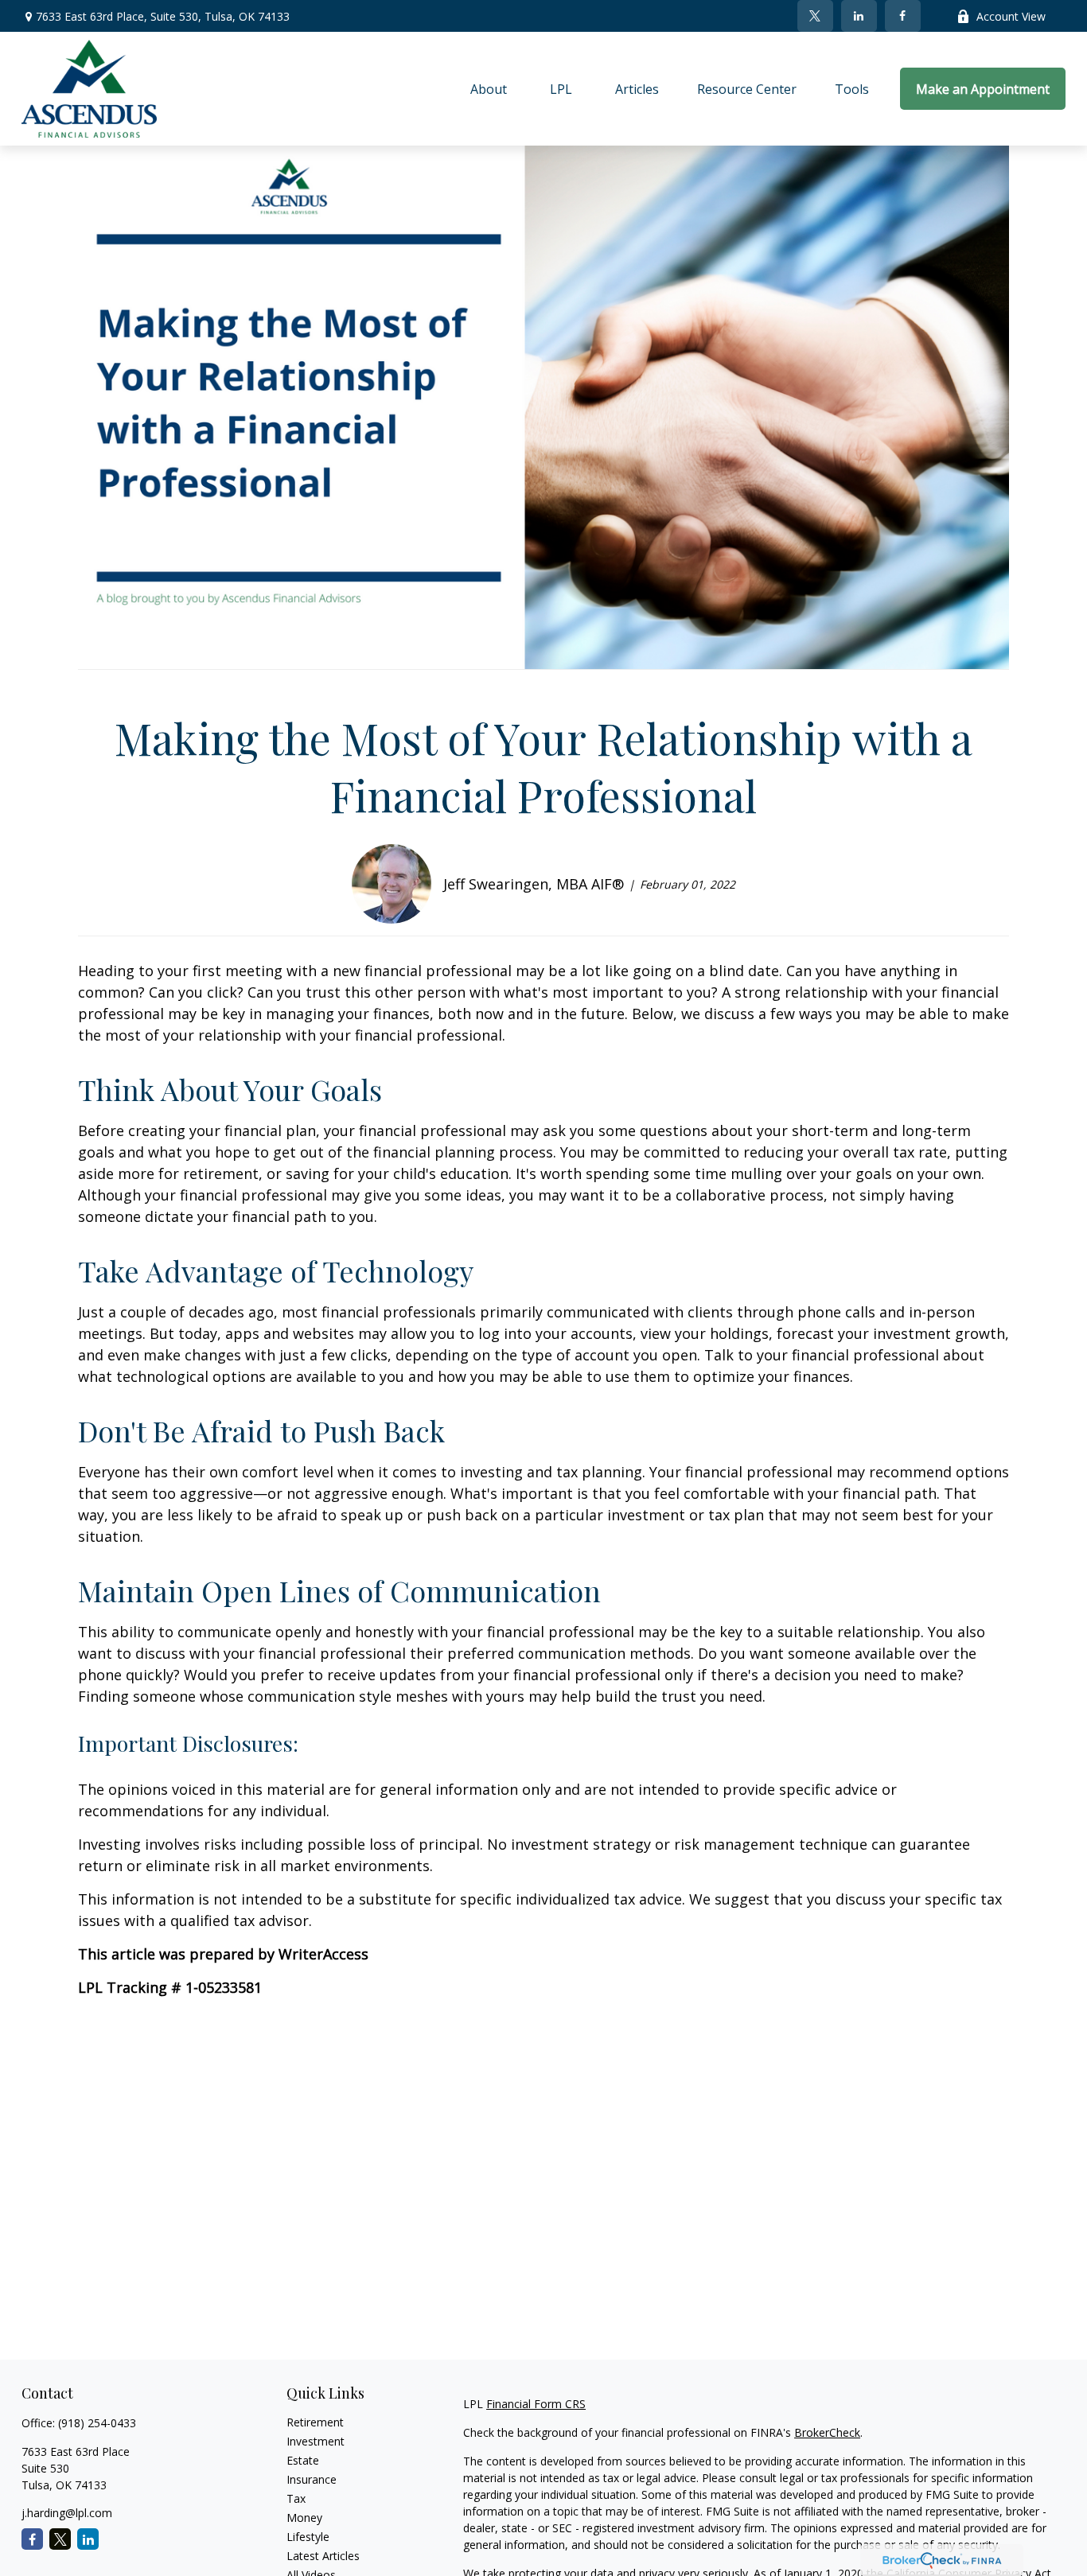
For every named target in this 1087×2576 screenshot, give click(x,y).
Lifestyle (308, 2537)
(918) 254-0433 (97, 2423)
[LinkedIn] (859, 16)
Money (304, 2518)
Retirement (315, 2422)
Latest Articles (323, 2556)
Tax (296, 2498)
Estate (303, 2460)
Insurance (312, 2479)
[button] (489, 89)
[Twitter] (815, 16)
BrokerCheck (827, 2432)
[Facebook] (903, 16)
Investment (316, 2441)
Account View (1011, 16)
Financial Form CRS (536, 2404)
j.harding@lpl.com (67, 2513)
